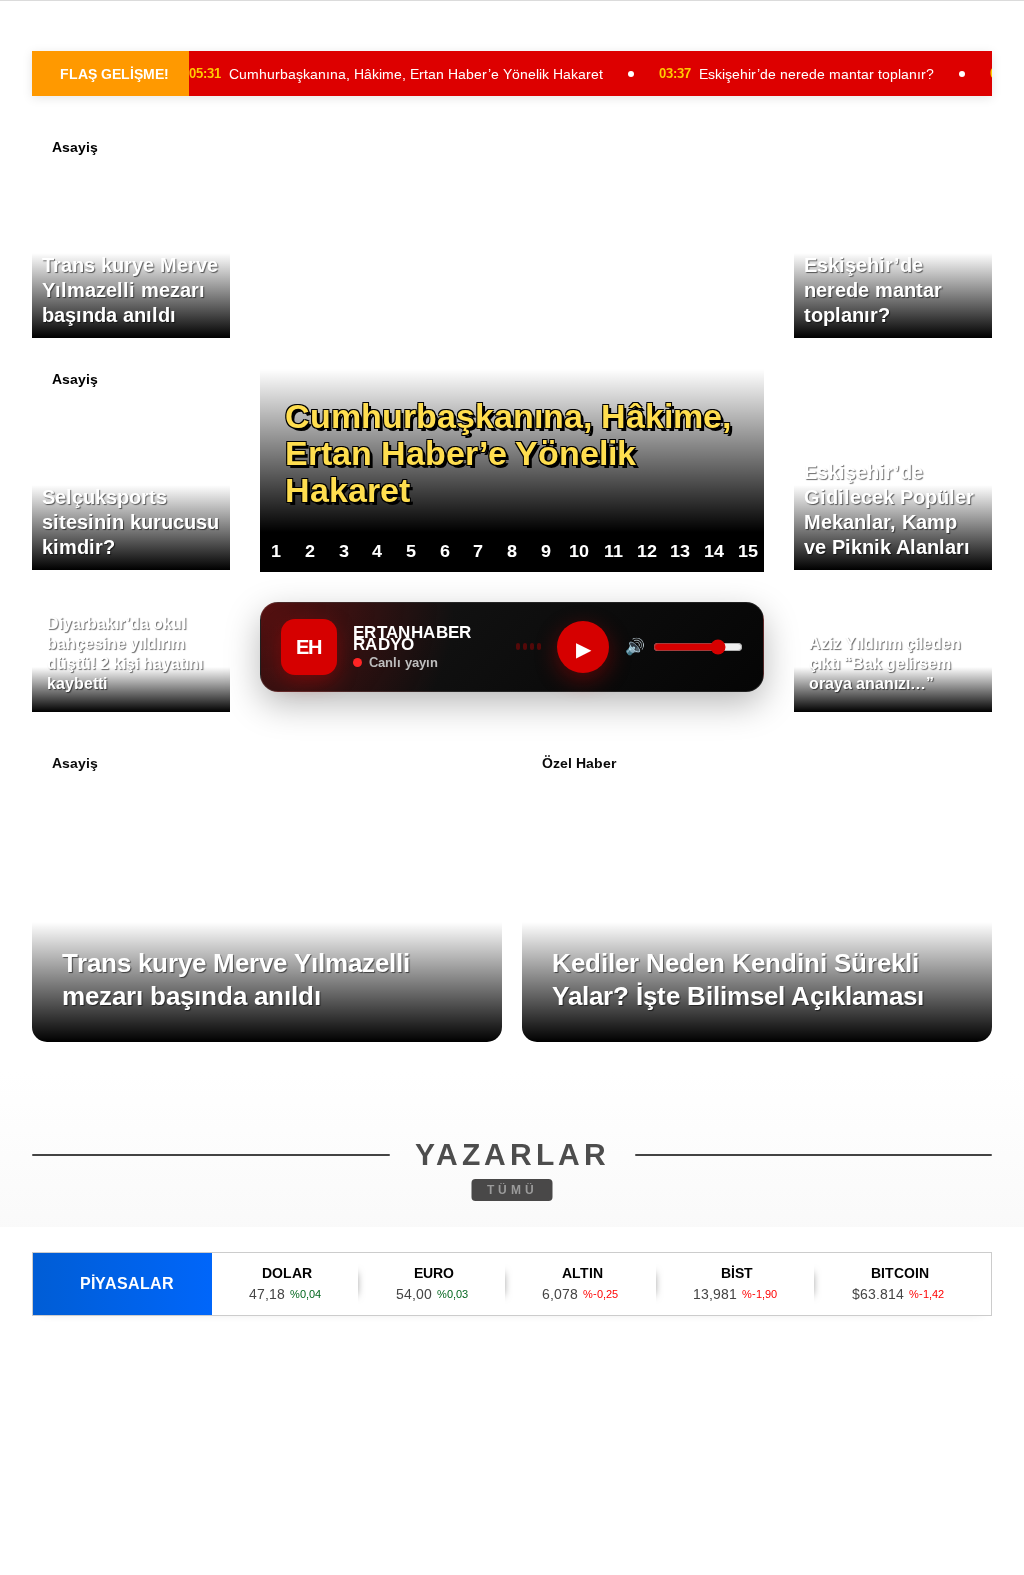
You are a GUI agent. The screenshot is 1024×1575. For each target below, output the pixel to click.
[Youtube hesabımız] (571, 1542)
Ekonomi (62, 286)
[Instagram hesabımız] (429, 1542)
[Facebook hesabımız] (145, 1542)
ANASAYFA (68, 164)
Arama (837, 97)
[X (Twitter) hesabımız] (287, 1542)
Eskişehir (63, 205)
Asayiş (55, 245)
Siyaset (58, 326)
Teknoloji (68, 367)
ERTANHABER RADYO (101, 407)
